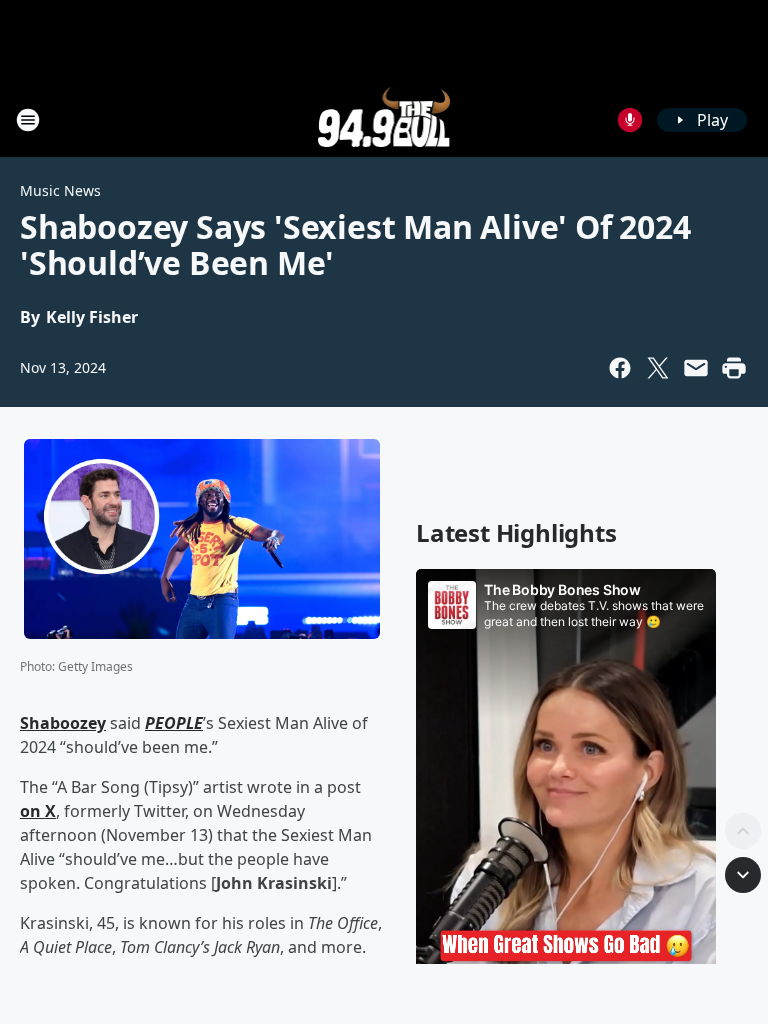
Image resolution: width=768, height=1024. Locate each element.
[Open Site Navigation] (28, 120)
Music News (60, 190)
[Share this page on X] (658, 368)
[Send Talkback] (630, 120)
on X (38, 811)
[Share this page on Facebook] (620, 368)
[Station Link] (384, 119)
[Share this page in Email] (696, 368)
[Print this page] (734, 368)
